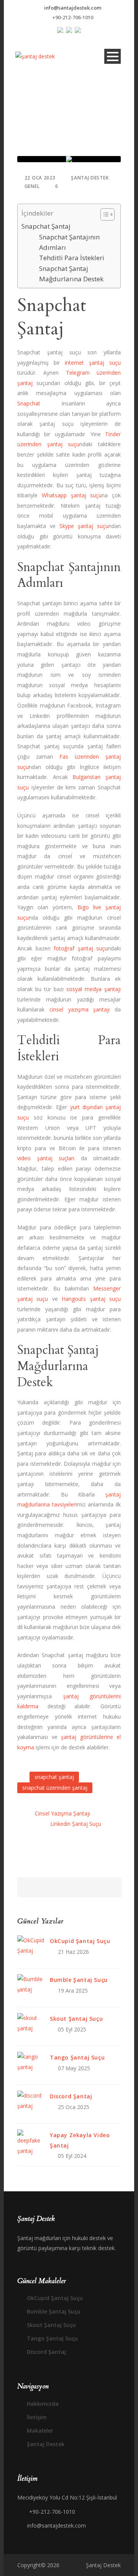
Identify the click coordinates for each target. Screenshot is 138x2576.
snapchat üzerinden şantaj (55, 1788)
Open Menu (113, 56)
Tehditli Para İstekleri (72, 258)
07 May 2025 (74, 2068)
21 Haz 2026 (73, 1952)
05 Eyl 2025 (72, 2029)
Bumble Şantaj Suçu (79, 1980)
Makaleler (40, 2431)
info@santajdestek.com (73, 8)
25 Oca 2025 (74, 2107)
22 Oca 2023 (40, 178)
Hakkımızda (43, 2404)
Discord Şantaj (71, 2096)
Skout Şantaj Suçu (76, 2019)
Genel (32, 186)
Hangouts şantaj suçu (91, 1299)
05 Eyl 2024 (72, 2156)
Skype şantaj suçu (84, 526)
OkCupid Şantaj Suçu (80, 1941)
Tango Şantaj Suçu (77, 2057)
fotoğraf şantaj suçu (81, 948)
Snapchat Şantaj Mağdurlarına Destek (71, 274)
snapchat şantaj (54, 1777)
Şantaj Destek (90, 178)
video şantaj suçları (46, 1158)
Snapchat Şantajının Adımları (69, 242)
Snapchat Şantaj (46, 226)
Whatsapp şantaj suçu (72, 495)
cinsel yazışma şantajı (80, 1009)
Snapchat (29, 403)
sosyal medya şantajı (94, 989)
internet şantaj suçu (93, 363)
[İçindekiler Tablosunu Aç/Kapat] (104, 214)
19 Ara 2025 (73, 1991)
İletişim (37, 2417)
